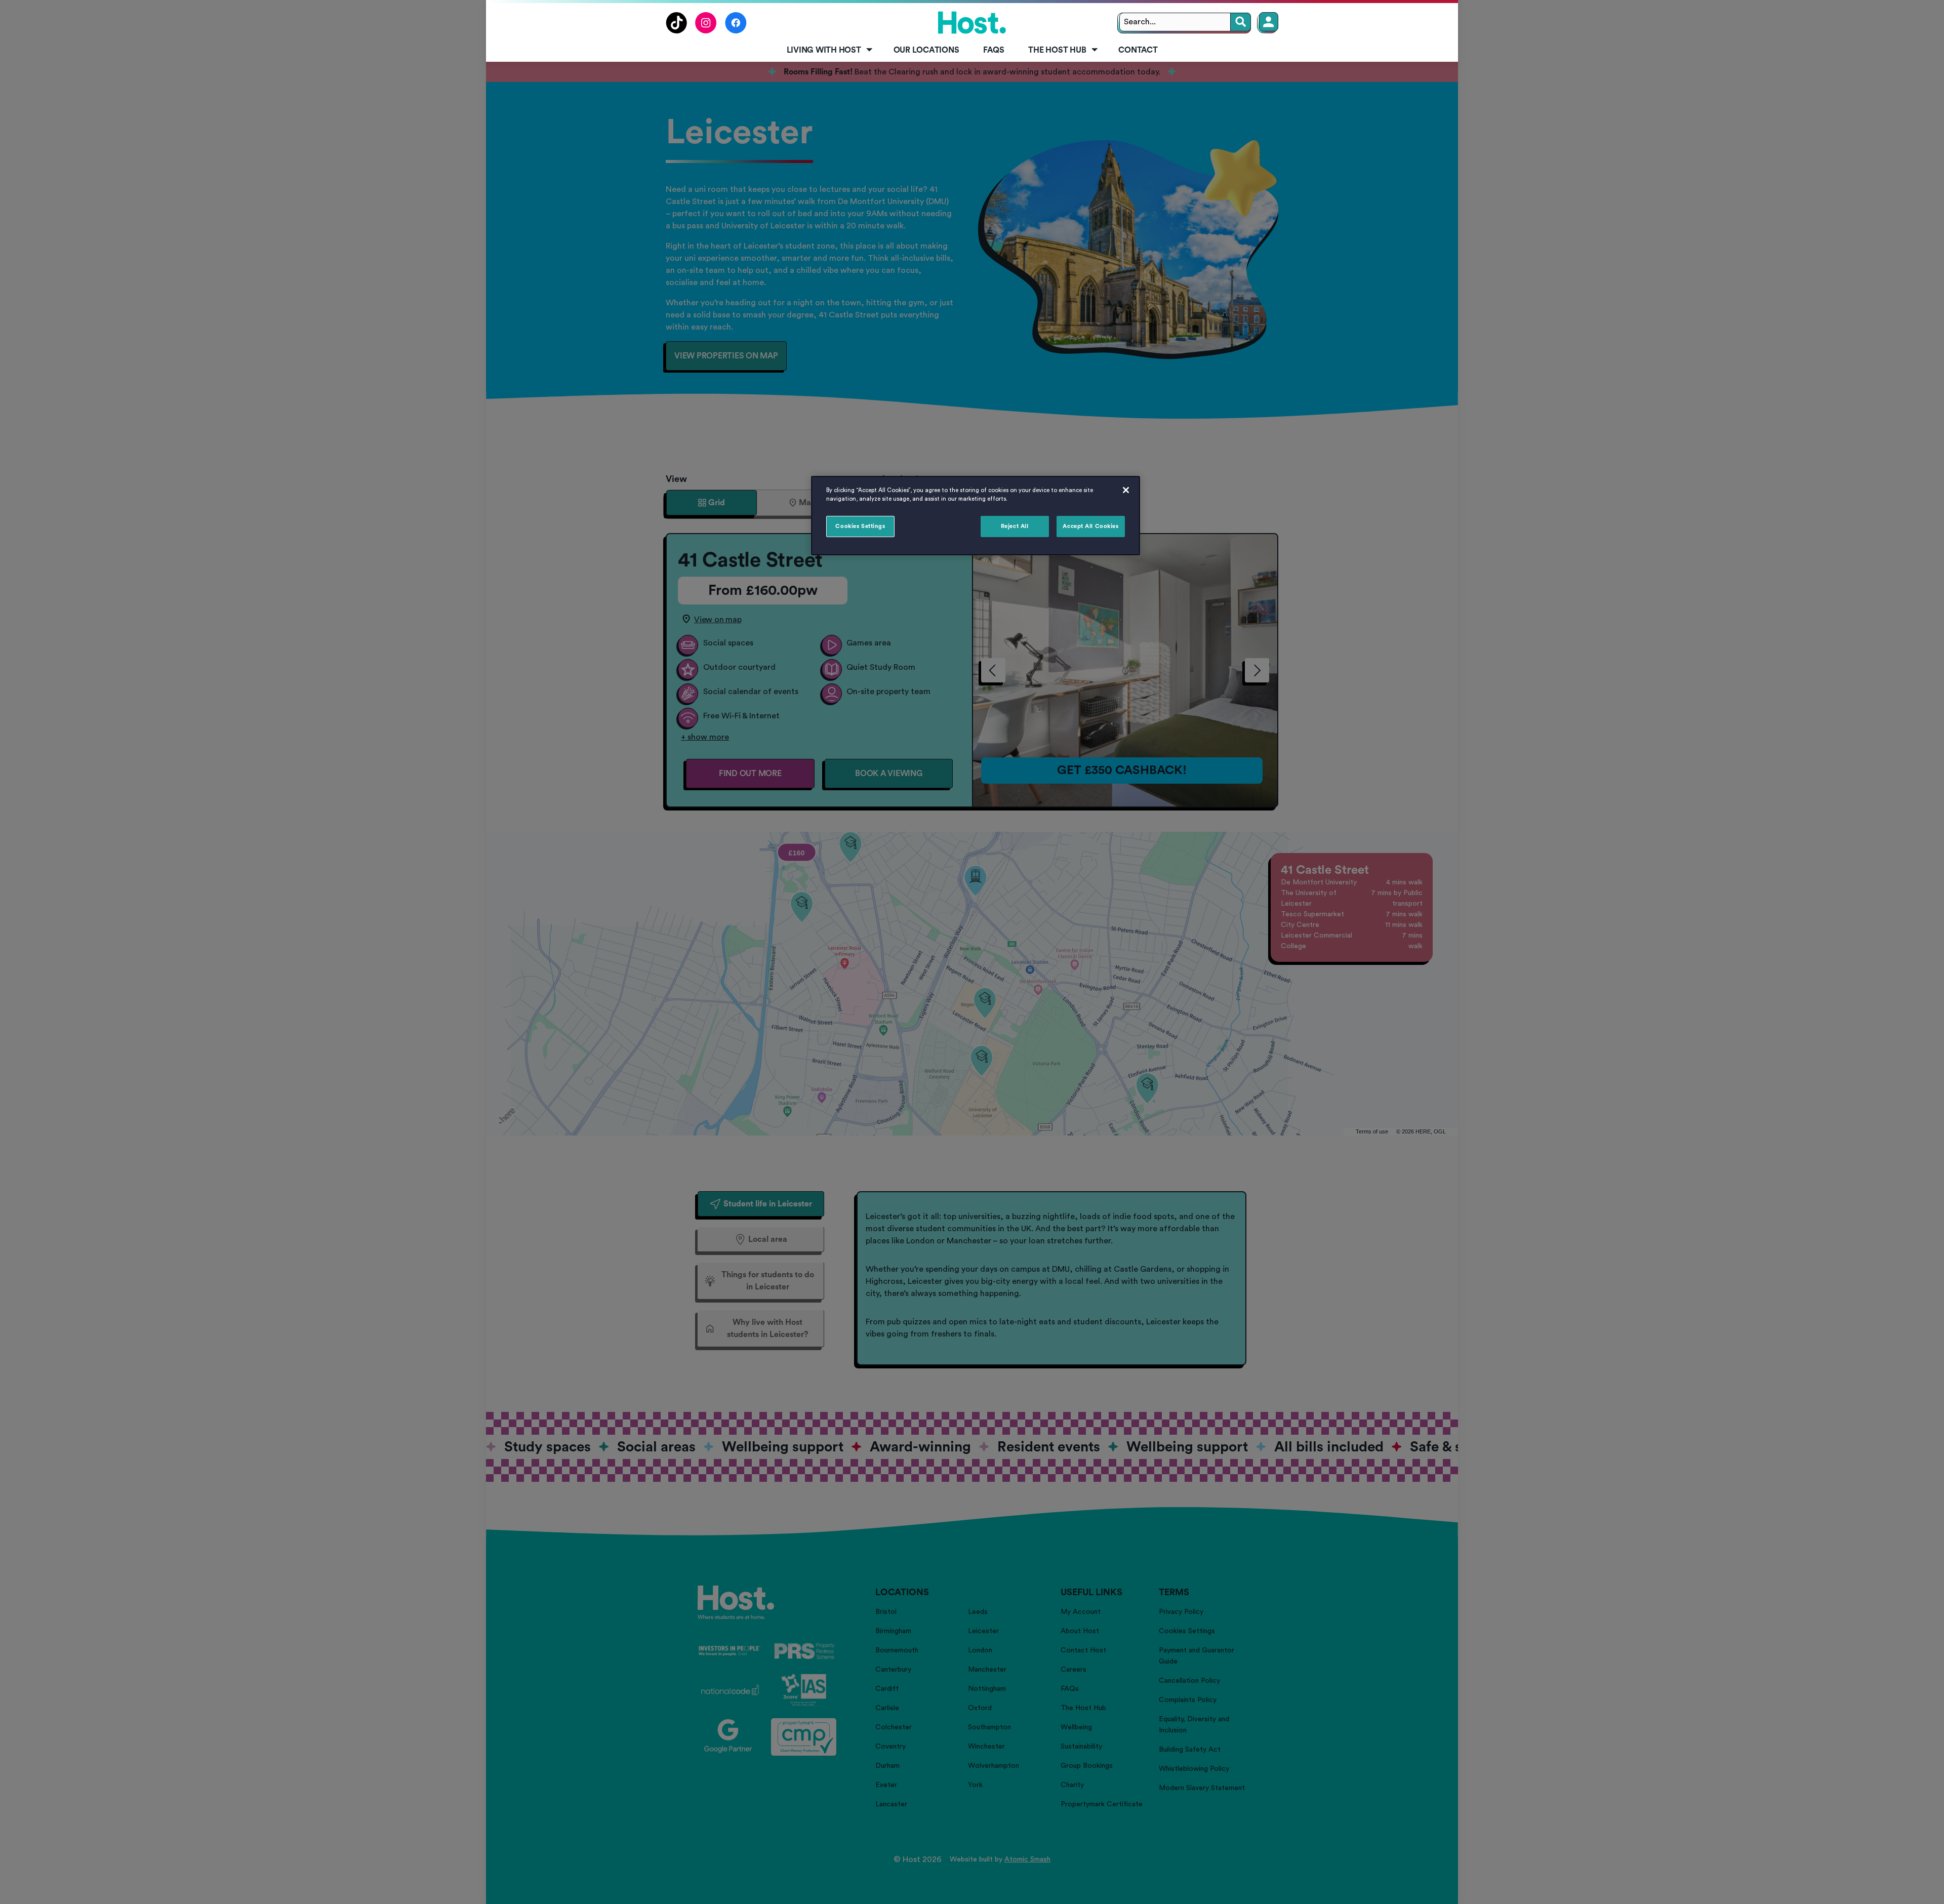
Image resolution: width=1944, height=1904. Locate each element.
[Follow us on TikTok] (676, 31)
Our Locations (926, 50)
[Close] (1126, 490)
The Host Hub (1057, 50)
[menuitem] (828, 51)
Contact (1138, 50)
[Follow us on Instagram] (706, 31)
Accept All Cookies (1090, 526)
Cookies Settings (860, 526)
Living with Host (824, 50)
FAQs (994, 50)
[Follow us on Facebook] (736, 31)
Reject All (1015, 526)
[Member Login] (1269, 22)
